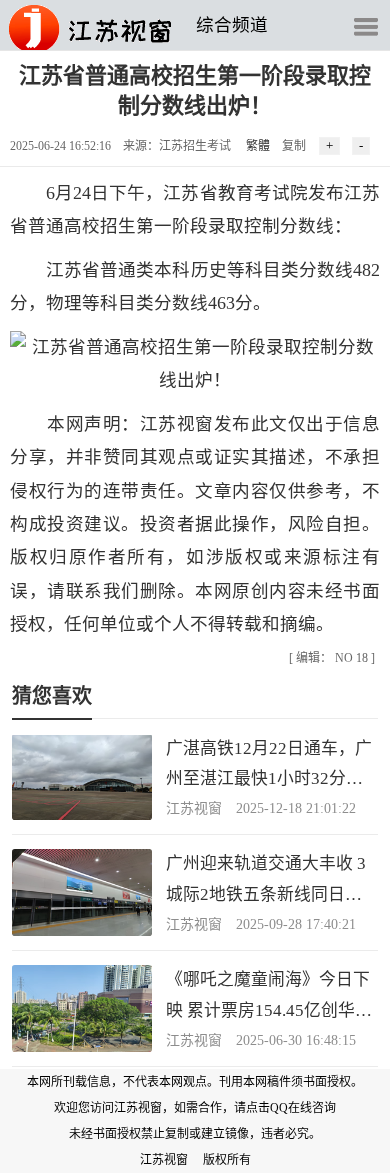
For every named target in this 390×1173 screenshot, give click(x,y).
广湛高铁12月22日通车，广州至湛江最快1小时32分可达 (269, 778)
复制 (294, 146)
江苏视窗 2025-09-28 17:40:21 (261, 924)
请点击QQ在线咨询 (285, 1108)
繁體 (258, 146)
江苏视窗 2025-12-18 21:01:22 (261, 808)
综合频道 (232, 25)
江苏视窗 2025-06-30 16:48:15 (261, 1040)
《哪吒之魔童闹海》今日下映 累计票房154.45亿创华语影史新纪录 (269, 1009)
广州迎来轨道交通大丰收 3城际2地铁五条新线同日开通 (266, 893)
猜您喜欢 (52, 696)
